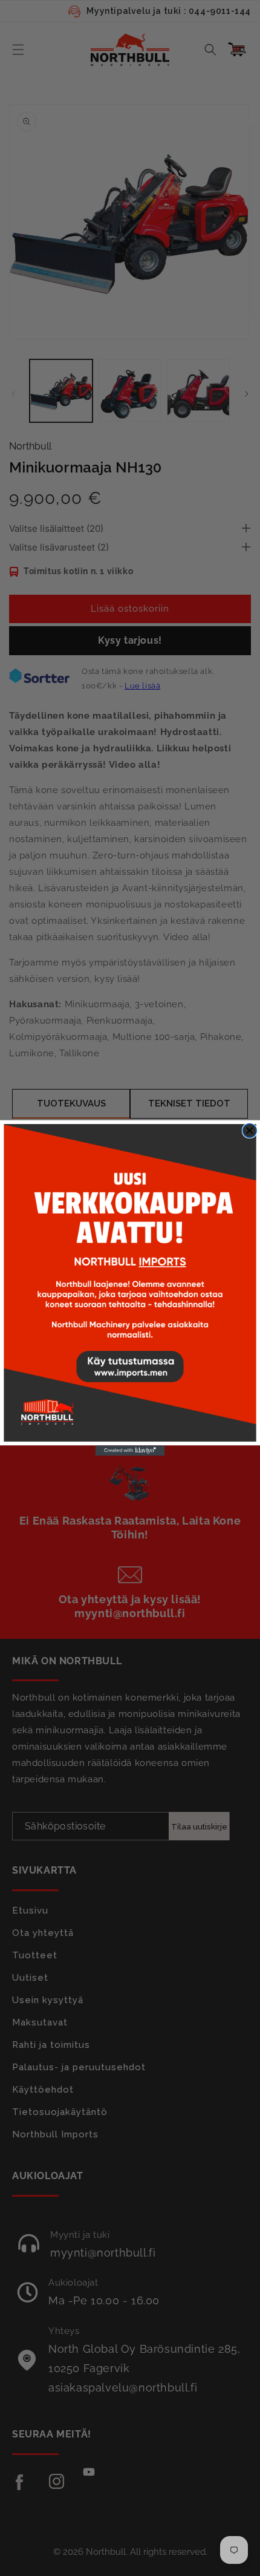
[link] (130, 1283)
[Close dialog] (249, 1130)
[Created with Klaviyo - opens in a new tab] (130, 1450)
